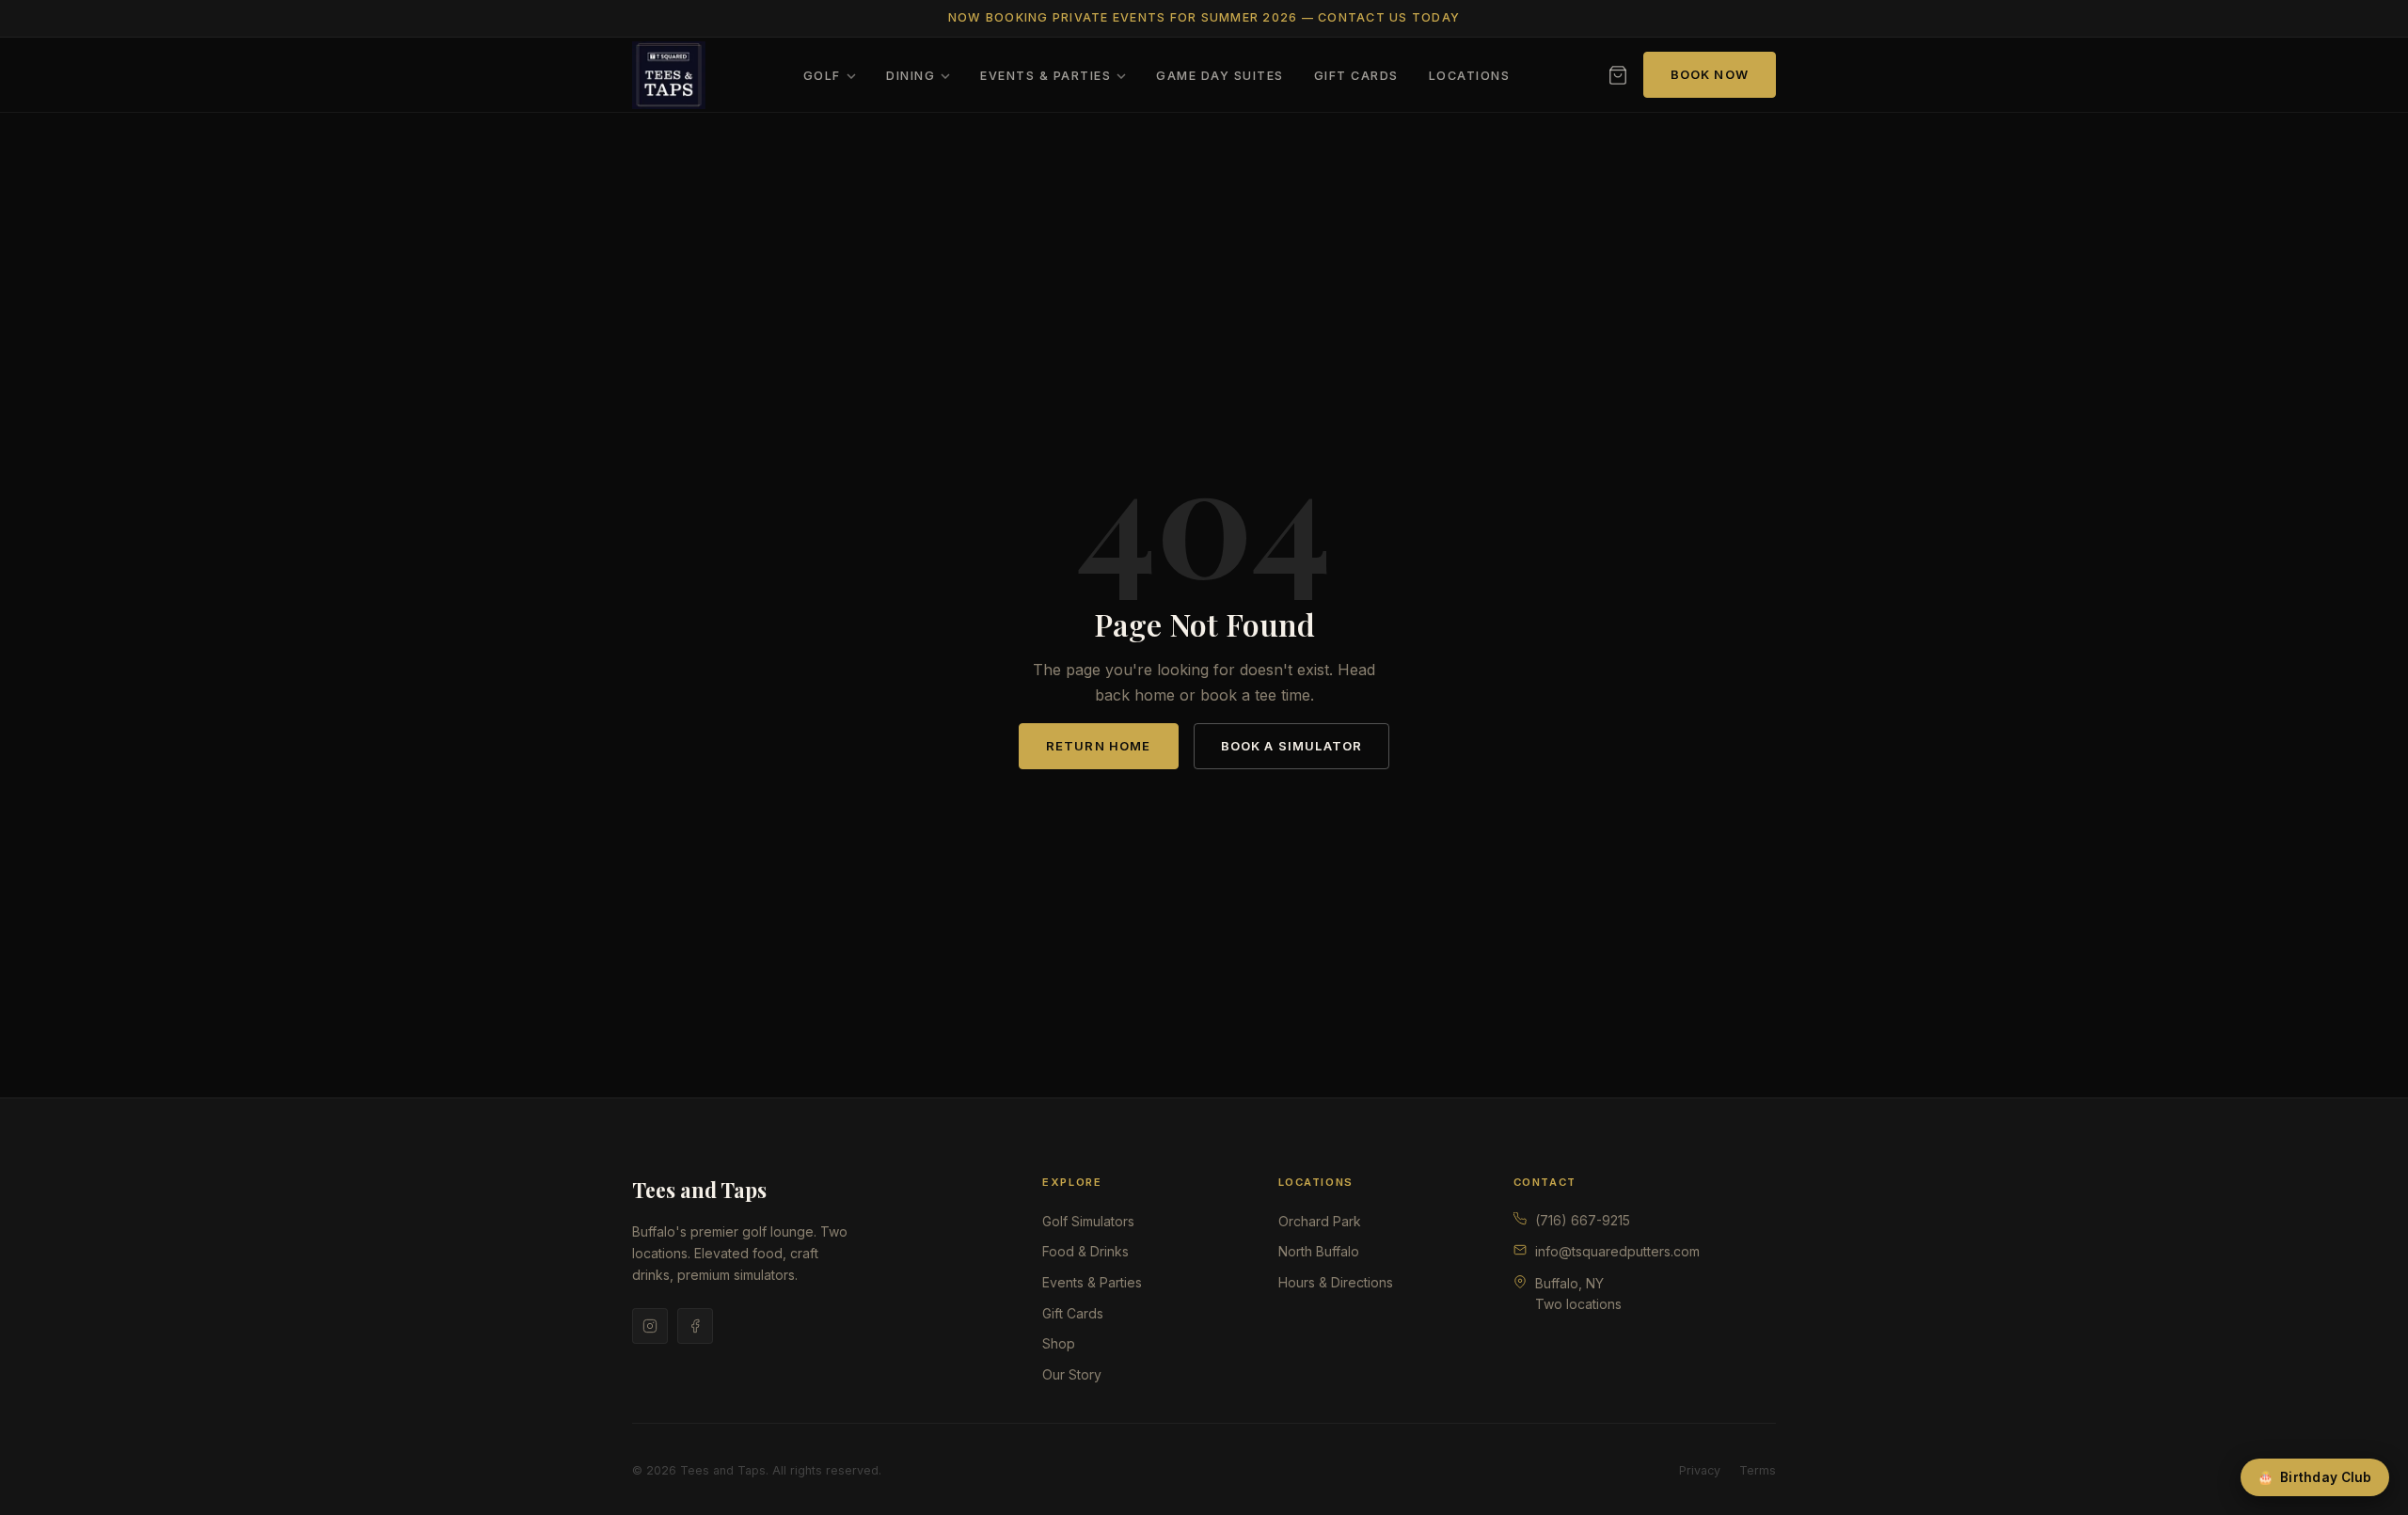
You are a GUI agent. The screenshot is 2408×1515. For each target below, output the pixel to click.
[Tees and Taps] (669, 75)
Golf (822, 76)
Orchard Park (1320, 1221)
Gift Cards (1356, 76)
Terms (1758, 1470)
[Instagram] (650, 1326)
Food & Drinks (1085, 1251)
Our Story (1072, 1374)
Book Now (1710, 74)
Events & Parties (1046, 76)
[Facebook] (695, 1326)
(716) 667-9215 (1583, 1220)
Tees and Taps (699, 1190)
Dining (911, 76)
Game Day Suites (1220, 76)
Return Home (1099, 746)
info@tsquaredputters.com (1617, 1251)
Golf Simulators (1088, 1221)
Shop (1059, 1343)
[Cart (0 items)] (1618, 75)
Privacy (1700, 1470)
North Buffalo (1319, 1251)
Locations (1469, 76)
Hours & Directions (1336, 1282)
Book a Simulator (1292, 746)
